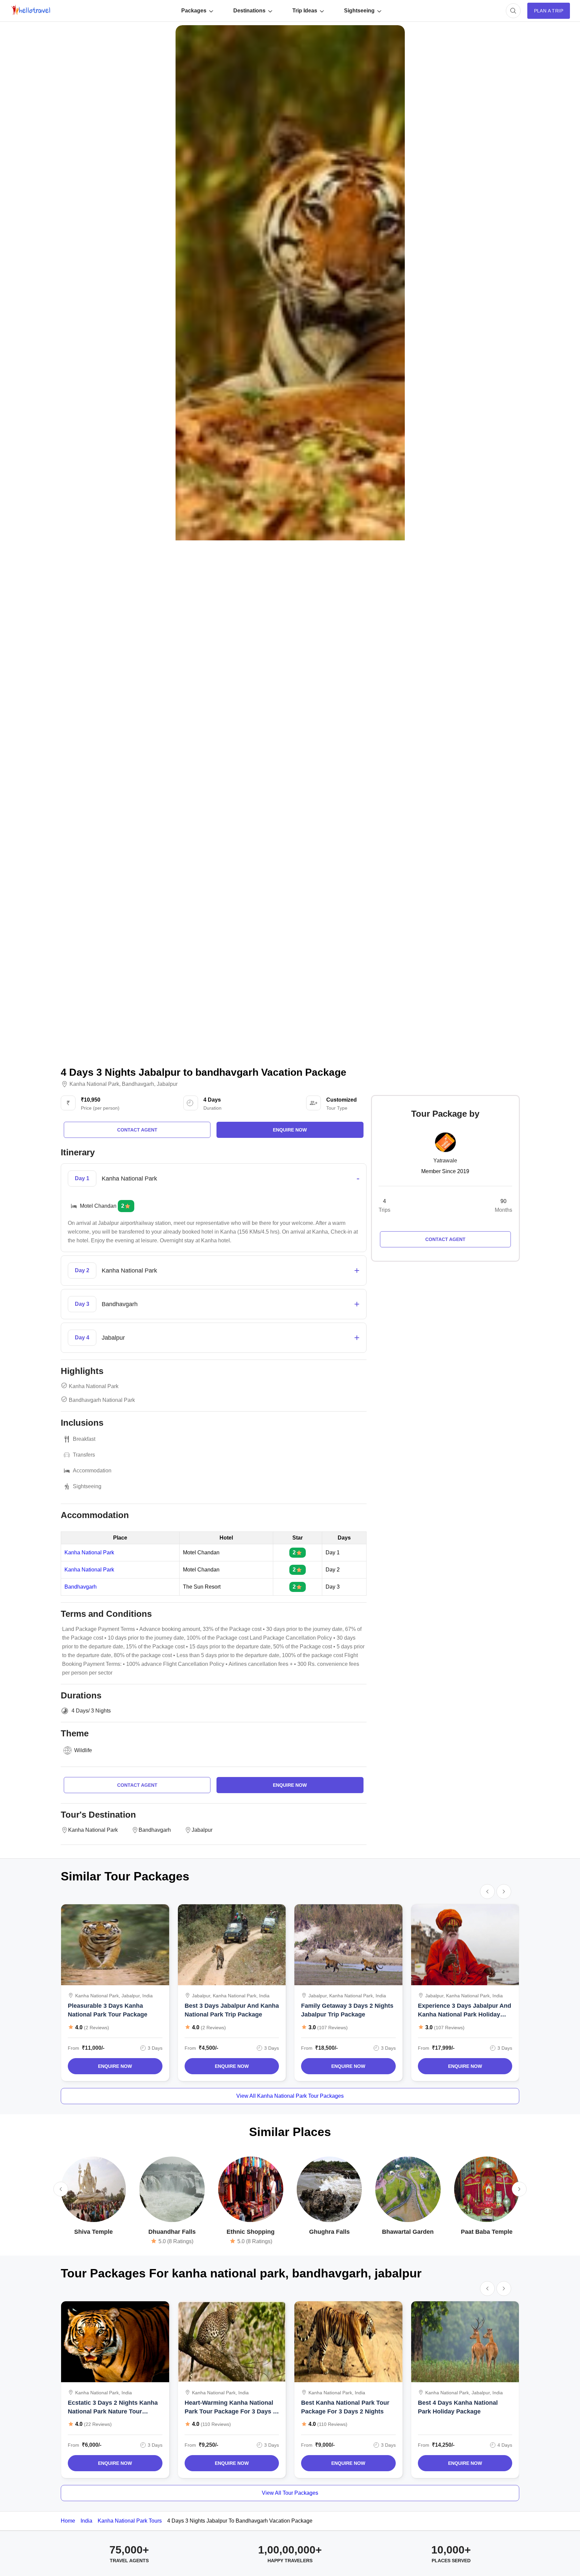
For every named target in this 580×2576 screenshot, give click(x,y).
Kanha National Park (89, 1553)
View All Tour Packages (290, 2493)
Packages (194, 11)
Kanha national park (94, 1084)
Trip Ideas (305, 11)
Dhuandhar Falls (172, 2232)
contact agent (137, 1130)
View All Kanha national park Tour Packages (290, 2096)
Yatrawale (445, 1161)
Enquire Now (115, 2066)
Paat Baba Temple (487, 2232)
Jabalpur (167, 1084)
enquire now (290, 1130)
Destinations (249, 11)
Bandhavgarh (138, 1084)
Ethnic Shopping (251, 2232)
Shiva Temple (93, 2232)
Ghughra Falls (329, 2232)
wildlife (83, 1750)
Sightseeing (359, 11)
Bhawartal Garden (408, 2232)
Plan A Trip (549, 11)
